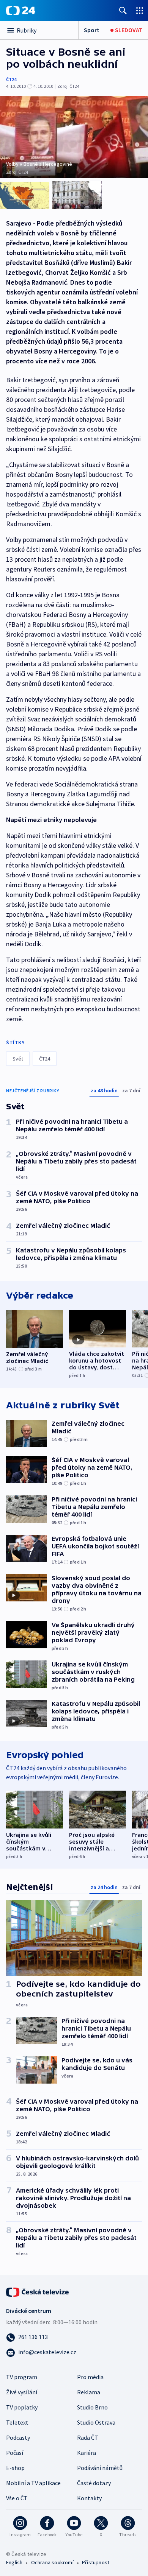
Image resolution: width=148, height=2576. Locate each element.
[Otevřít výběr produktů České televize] (140, 10)
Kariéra (87, 2453)
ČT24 (11, 79)
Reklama (89, 2392)
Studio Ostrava (96, 2422)
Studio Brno (92, 2407)
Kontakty (89, 2498)
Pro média (90, 2377)
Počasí (15, 2453)
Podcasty (18, 2437)
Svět (18, 1059)
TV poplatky (22, 2407)
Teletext (17, 2422)
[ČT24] (21, 11)
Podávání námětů (100, 2468)
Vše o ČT (17, 2498)
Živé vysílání (22, 2392)
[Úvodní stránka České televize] (38, 2291)
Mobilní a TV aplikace (33, 2483)
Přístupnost (96, 2562)
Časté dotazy (94, 2483)
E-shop (15, 2468)
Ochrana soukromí (52, 2562)
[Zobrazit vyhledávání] (123, 10)
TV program (22, 2377)
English (14, 2562)
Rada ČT (88, 2437)
